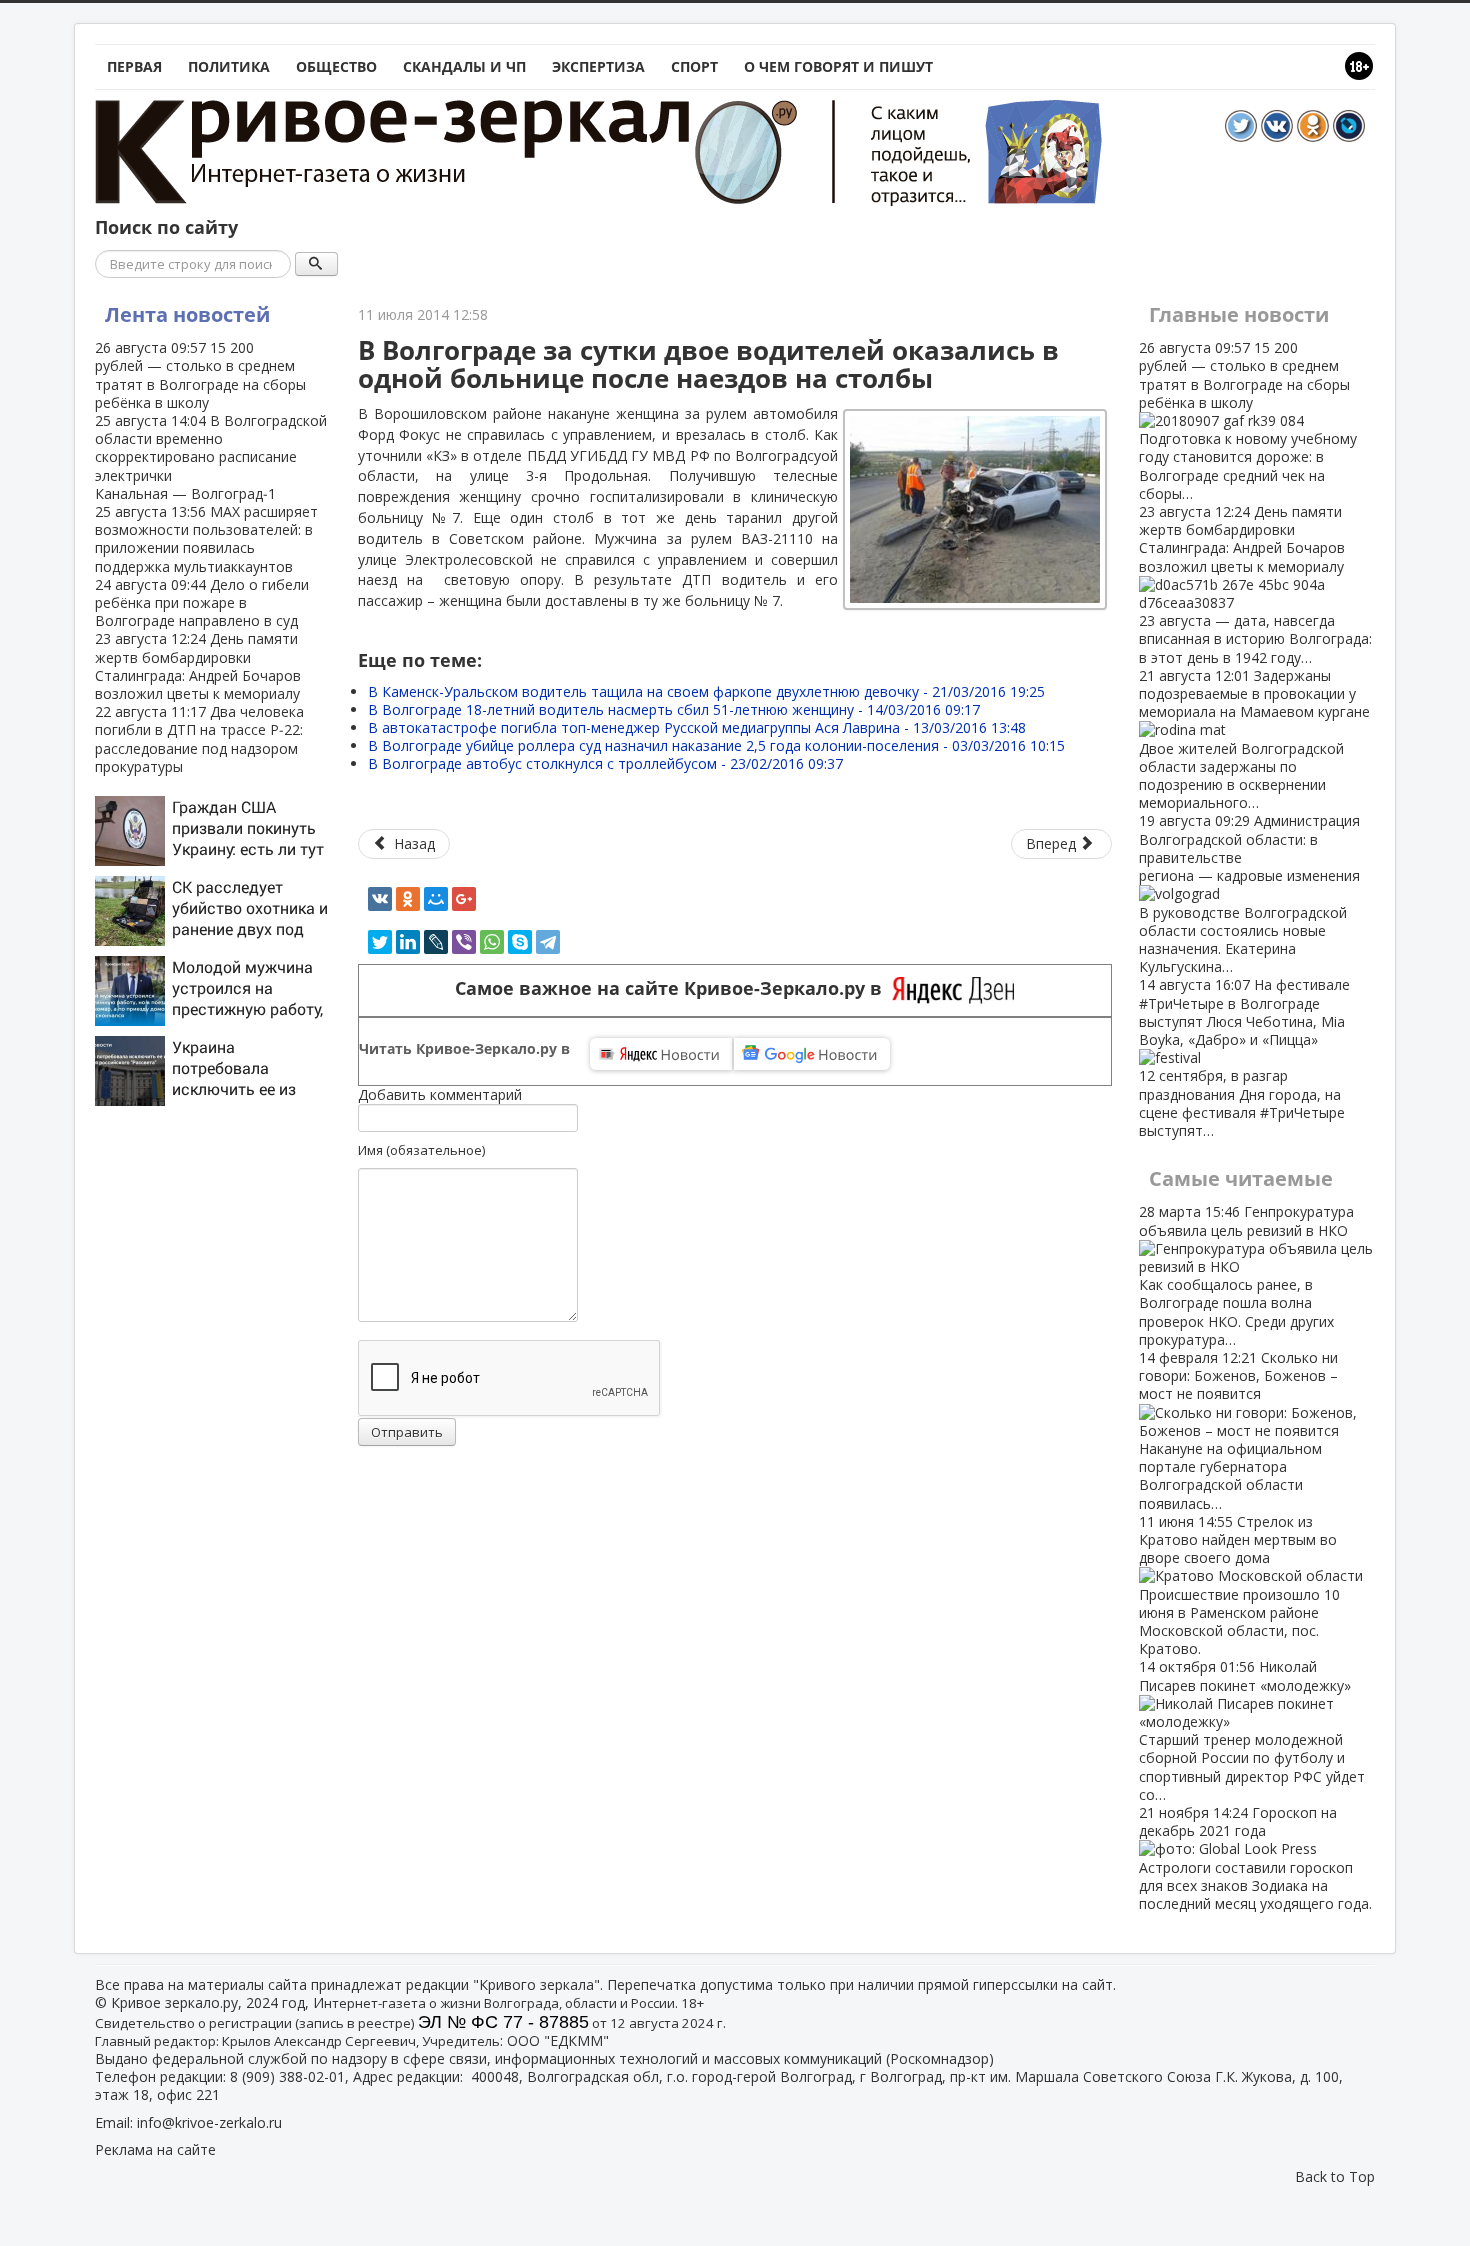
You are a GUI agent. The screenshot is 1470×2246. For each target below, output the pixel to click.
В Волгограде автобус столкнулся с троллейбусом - (605, 763)
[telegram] (548, 942)
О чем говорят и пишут (838, 66)
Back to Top (1335, 2176)
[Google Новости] (812, 1054)
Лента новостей (187, 314)
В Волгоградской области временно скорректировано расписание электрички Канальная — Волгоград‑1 (211, 457)
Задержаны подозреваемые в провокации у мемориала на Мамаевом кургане (1254, 739)
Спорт (694, 66)
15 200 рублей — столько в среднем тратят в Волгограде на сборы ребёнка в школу (200, 375)
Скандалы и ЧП (464, 66)
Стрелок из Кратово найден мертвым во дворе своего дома (1239, 1585)
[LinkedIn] (408, 942)
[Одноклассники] (408, 899)
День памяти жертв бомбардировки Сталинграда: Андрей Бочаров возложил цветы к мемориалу (198, 666)
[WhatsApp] (492, 942)
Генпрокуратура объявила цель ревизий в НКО (1246, 1275)
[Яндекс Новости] (661, 1054)
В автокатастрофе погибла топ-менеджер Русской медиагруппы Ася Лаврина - (697, 727)
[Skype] (520, 942)
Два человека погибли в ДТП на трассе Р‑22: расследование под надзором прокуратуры (199, 739)
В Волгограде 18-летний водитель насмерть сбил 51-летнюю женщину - (674, 709)
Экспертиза (598, 66)
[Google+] (464, 899)
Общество (336, 66)
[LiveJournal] (436, 942)
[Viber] (464, 942)
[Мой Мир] (436, 899)
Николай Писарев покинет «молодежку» (1252, 1730)
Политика (229, 66)
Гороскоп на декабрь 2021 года (1255, 1858)
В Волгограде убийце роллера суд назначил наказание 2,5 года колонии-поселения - (716, 745)
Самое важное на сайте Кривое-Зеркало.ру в (673, 988)
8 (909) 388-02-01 (287, 2076)
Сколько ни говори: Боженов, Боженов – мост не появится (1238, 1430)
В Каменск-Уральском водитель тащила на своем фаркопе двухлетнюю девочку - (706, 691)
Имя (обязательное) (421, 1150)
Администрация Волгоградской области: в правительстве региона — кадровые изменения (1249, 893)
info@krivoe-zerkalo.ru (209, 2122)
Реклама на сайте (155, 2149)
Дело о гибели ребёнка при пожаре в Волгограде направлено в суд (202, 602)
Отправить (407, 1432)
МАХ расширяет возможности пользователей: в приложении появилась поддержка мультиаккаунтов (206, 539)
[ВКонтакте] (380, 899)
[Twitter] (380, 942)
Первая (134, 66)
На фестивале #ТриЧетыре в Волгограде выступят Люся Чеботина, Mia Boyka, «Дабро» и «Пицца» (1244, 1057)
